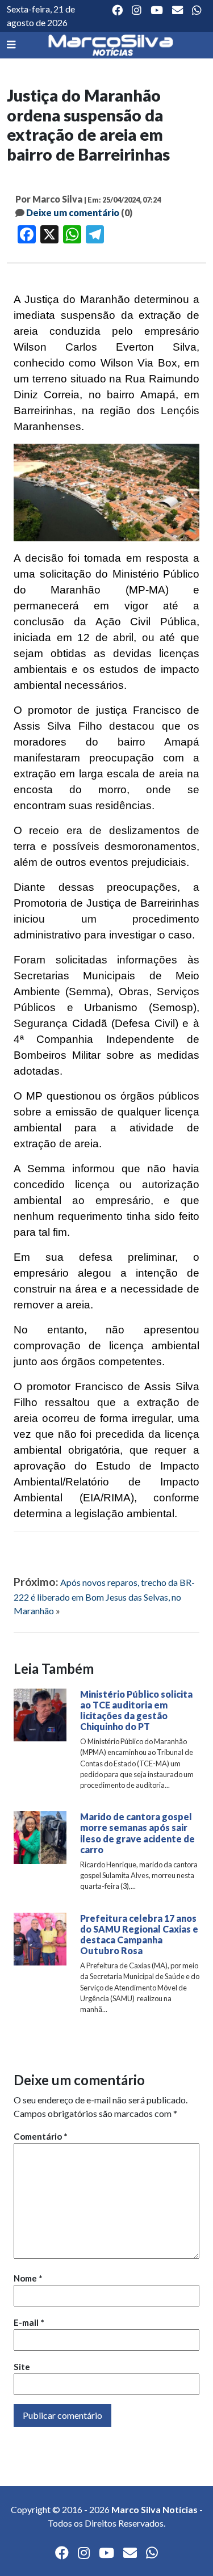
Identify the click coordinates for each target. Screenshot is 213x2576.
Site (22, 2367)
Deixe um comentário (73, 212)
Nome (28, 2278)
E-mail (29, 2322)
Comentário (41, 2136)
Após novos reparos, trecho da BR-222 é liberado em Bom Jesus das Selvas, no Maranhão (104, 1596)
